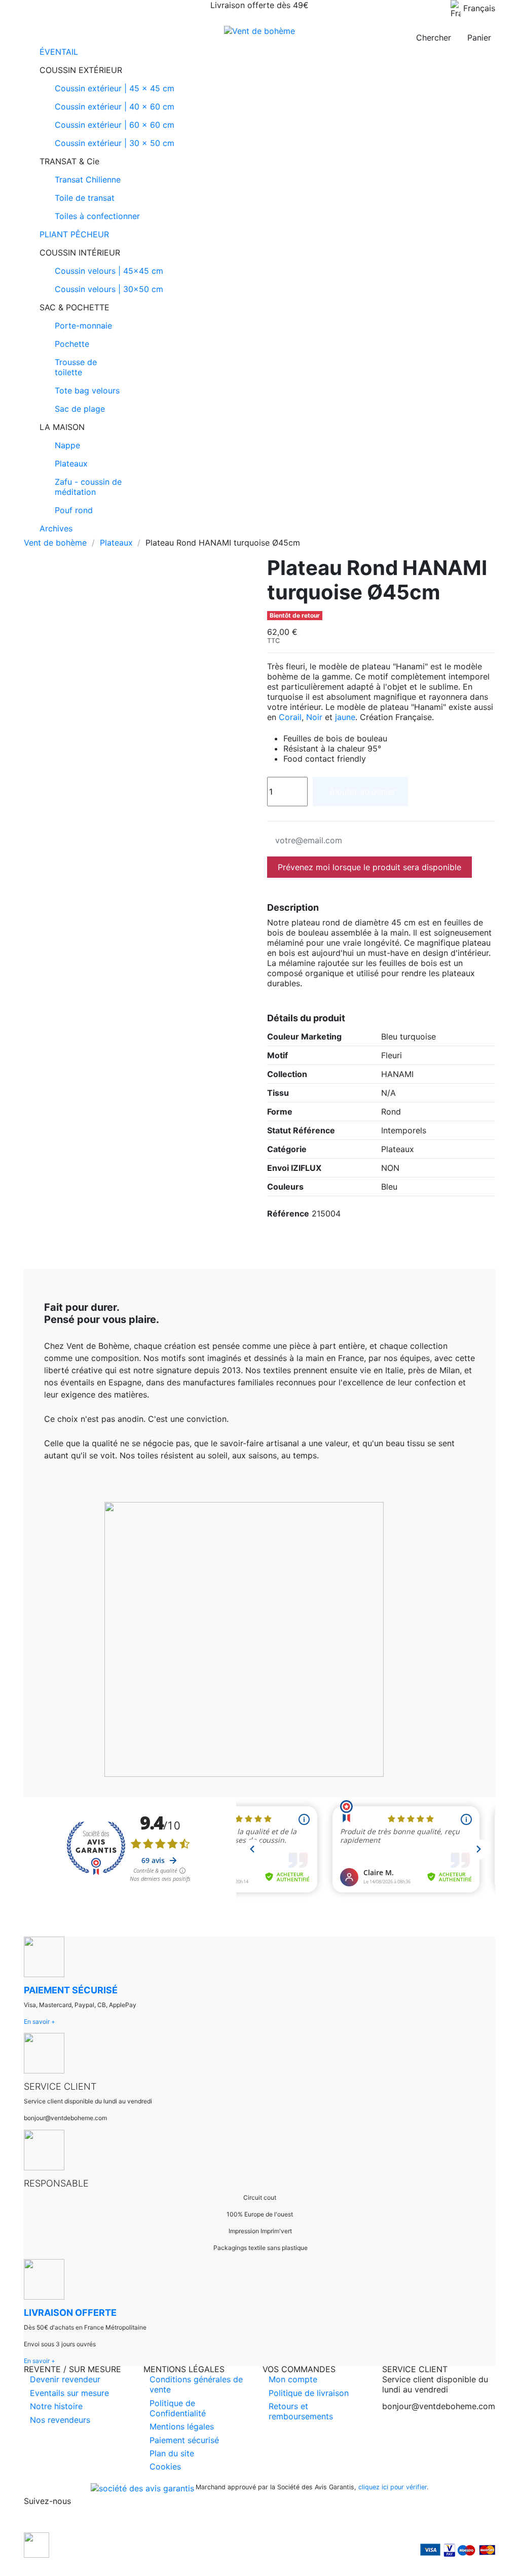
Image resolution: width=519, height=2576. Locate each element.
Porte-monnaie (83, 326)
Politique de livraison (309, 2393)
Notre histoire (56, 2406)
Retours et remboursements (301, 2411)
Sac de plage (80, 409)
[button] (259, 70)
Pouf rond (74, 510)
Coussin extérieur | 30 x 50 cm (115, 143)
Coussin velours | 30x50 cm (109, 289)
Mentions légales (182, 2426)
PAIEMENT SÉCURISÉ (71, 1990)
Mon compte (293, 2379)
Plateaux (71, 463)
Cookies (165, 2466)
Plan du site (172, 2453)
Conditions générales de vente (196, 2384)
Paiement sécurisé (184, 2440)
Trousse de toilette (76, 367)
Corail (290, 717)
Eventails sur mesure (69, 2393)
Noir (314, 717)
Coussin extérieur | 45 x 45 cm (115, 88)
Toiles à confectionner (97, 216)
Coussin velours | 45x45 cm (109, 271)
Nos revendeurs (60, 2420)
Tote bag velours (87, 390)
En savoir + (40, 2022)
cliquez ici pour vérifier (393, 2487)
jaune (345, 717)
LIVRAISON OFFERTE (70, 2313)
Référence (288, 1213)
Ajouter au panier (362, 792)
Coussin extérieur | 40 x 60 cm (115, 106)
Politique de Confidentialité (178, 2408)
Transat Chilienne (88, 180)
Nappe (67, 445)
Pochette (72, 344)
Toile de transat (85, 198)
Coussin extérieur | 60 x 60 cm (115, 125)
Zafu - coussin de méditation (88, 487)
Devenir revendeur (65, 2379)
